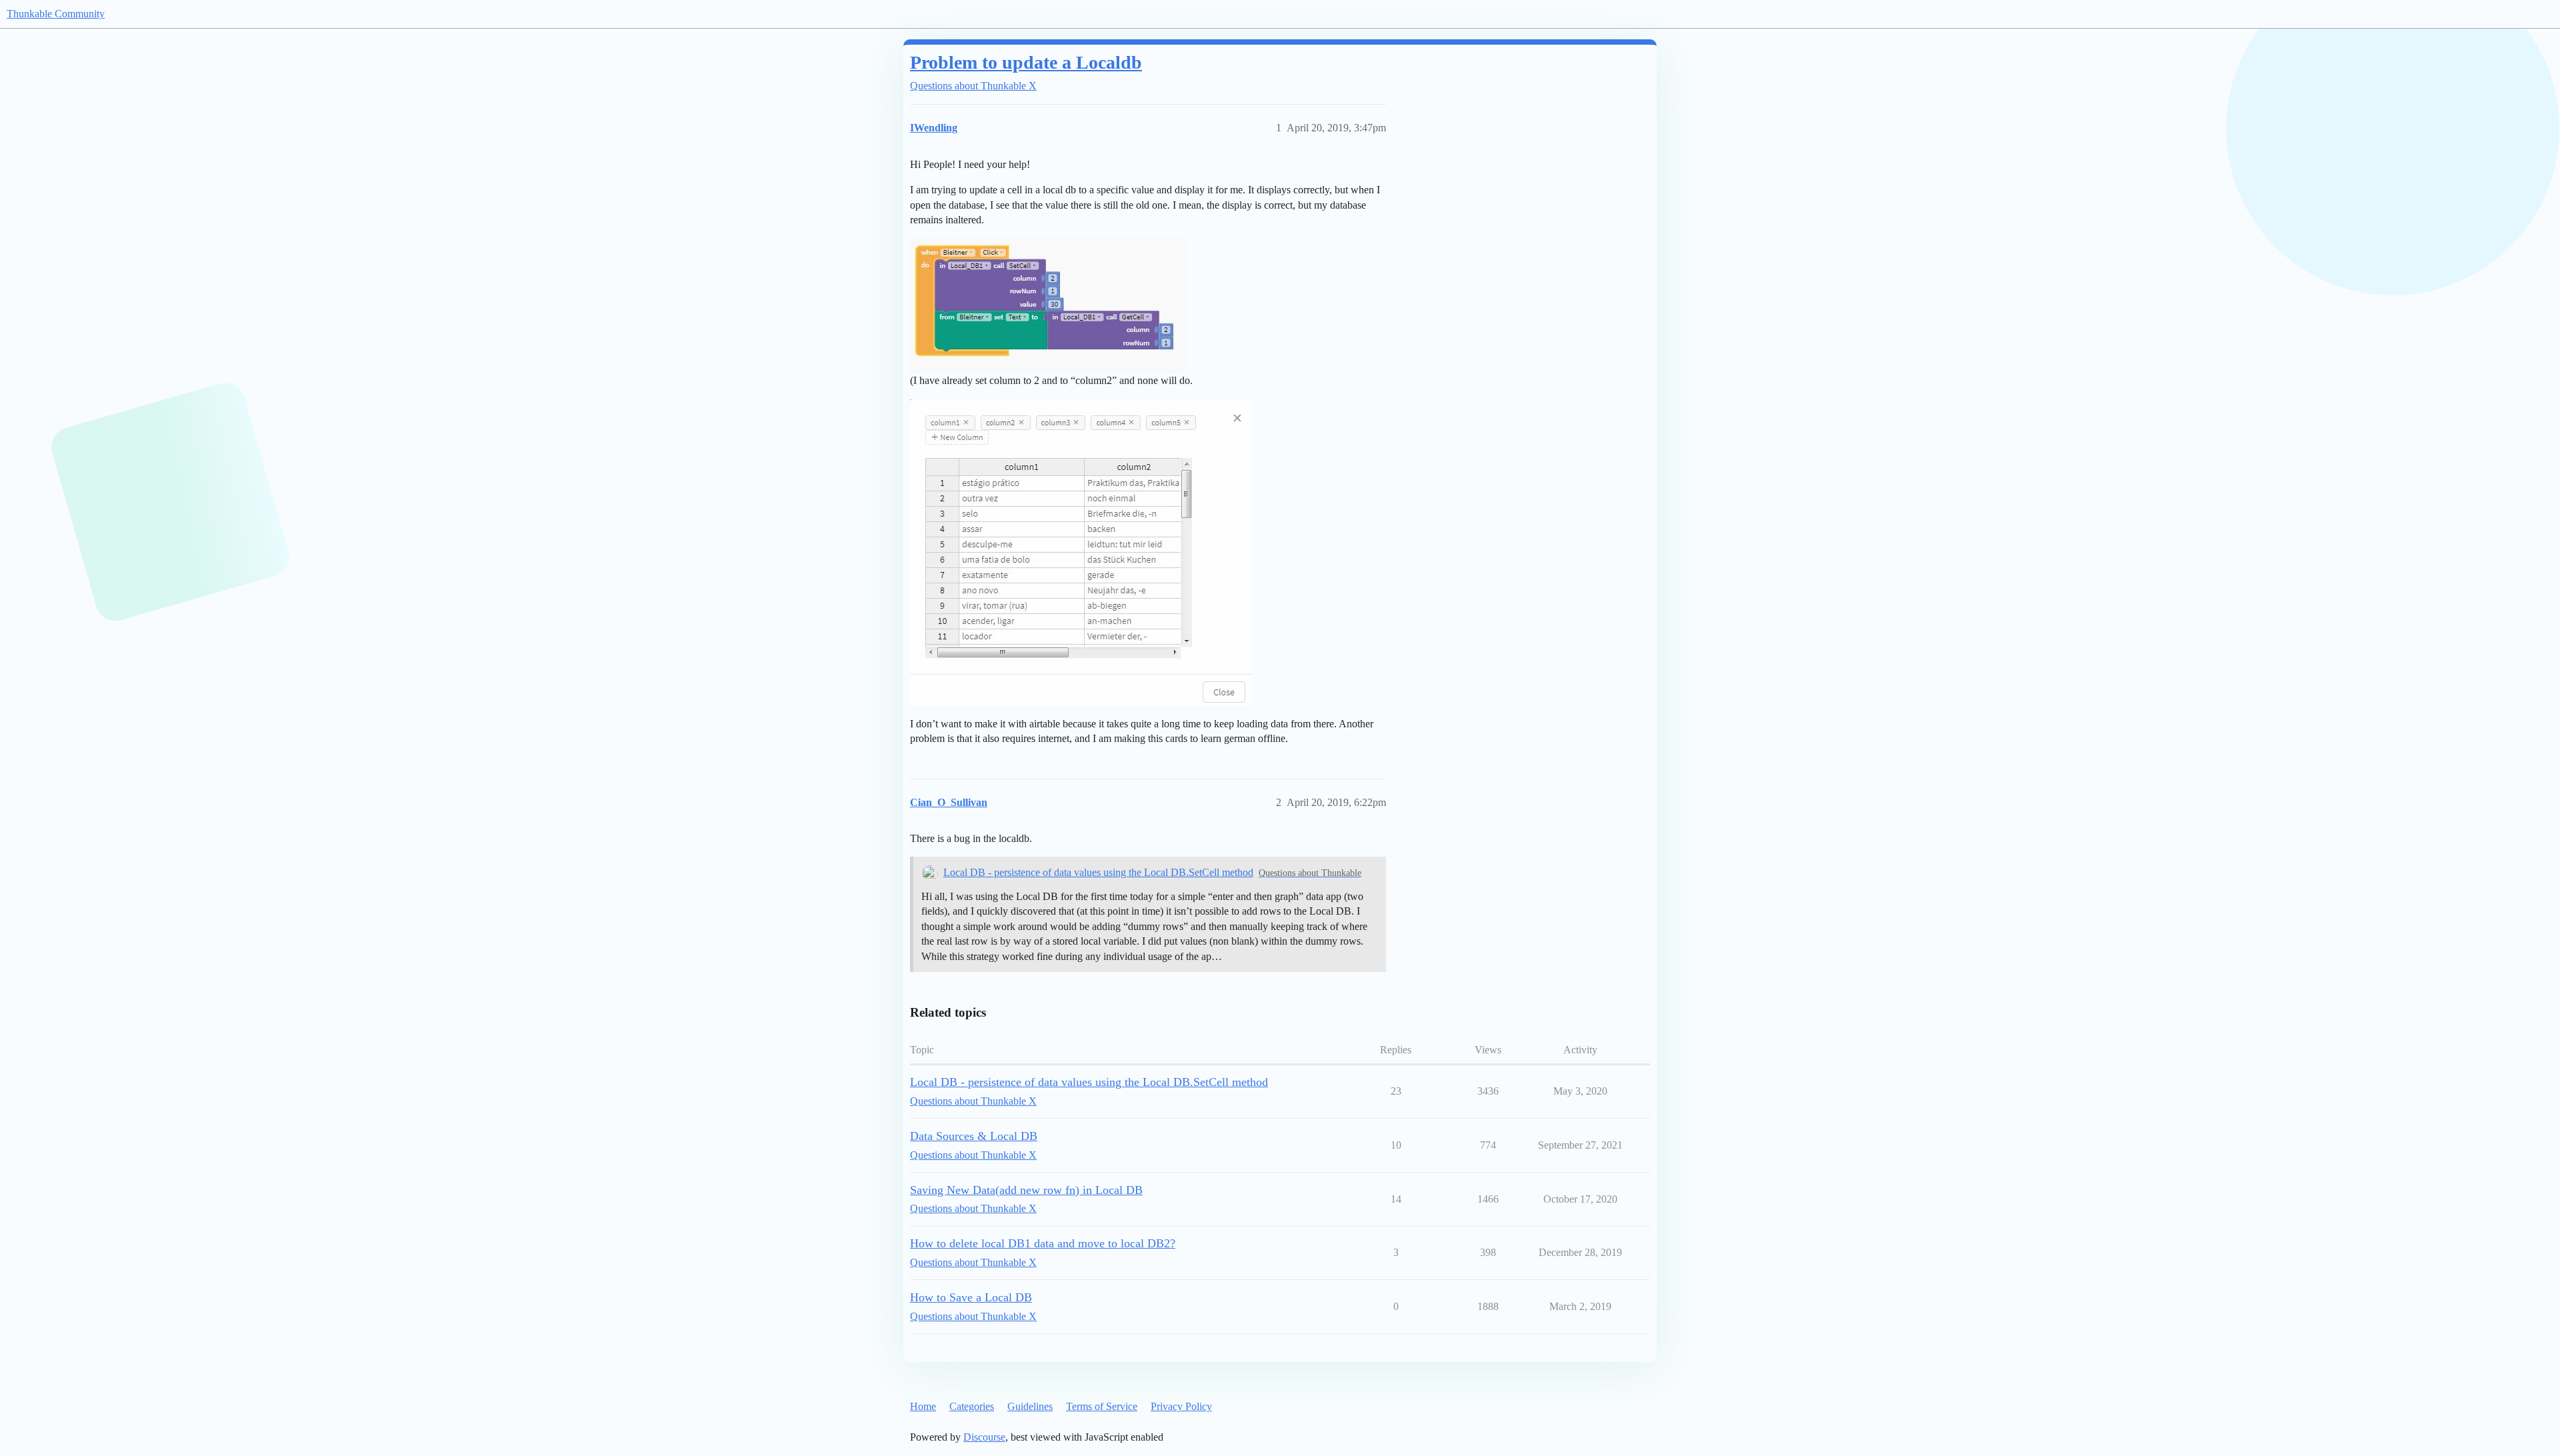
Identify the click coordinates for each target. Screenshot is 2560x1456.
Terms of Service (1102, 1406)
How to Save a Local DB (971, 1297)
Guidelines (1030, 1406)
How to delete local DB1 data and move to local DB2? (1043, 1243)
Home (923, 1406)
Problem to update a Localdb (1026, 62)
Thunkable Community (56, 14)
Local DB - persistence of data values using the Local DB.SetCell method (1098, 872)
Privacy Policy (1181, 1406)
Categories (972, 1406)
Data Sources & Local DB (974, 1136)
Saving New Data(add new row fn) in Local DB (1026, 1190)
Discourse (984, 1437)
